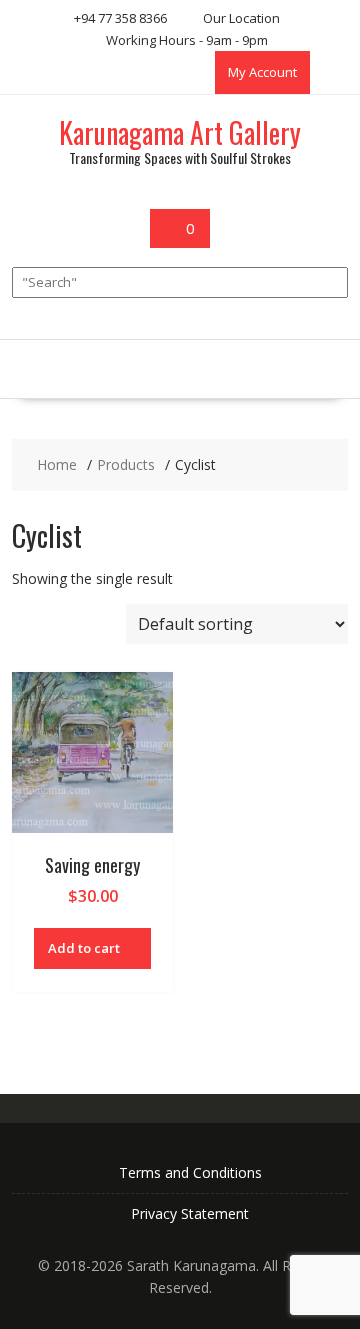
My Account (262, 72)
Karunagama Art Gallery (180, 132)
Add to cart (84, 948)
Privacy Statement (190, 1213)
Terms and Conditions (190, 1172)
